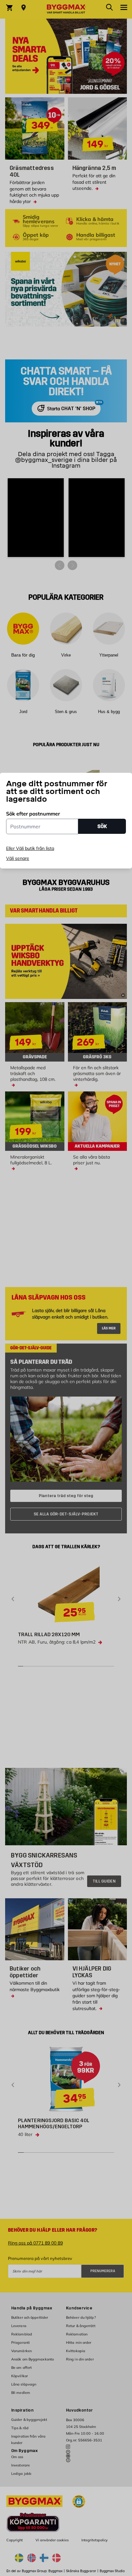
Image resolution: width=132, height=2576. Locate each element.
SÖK (102, 826)
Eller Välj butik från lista (30, 848)
